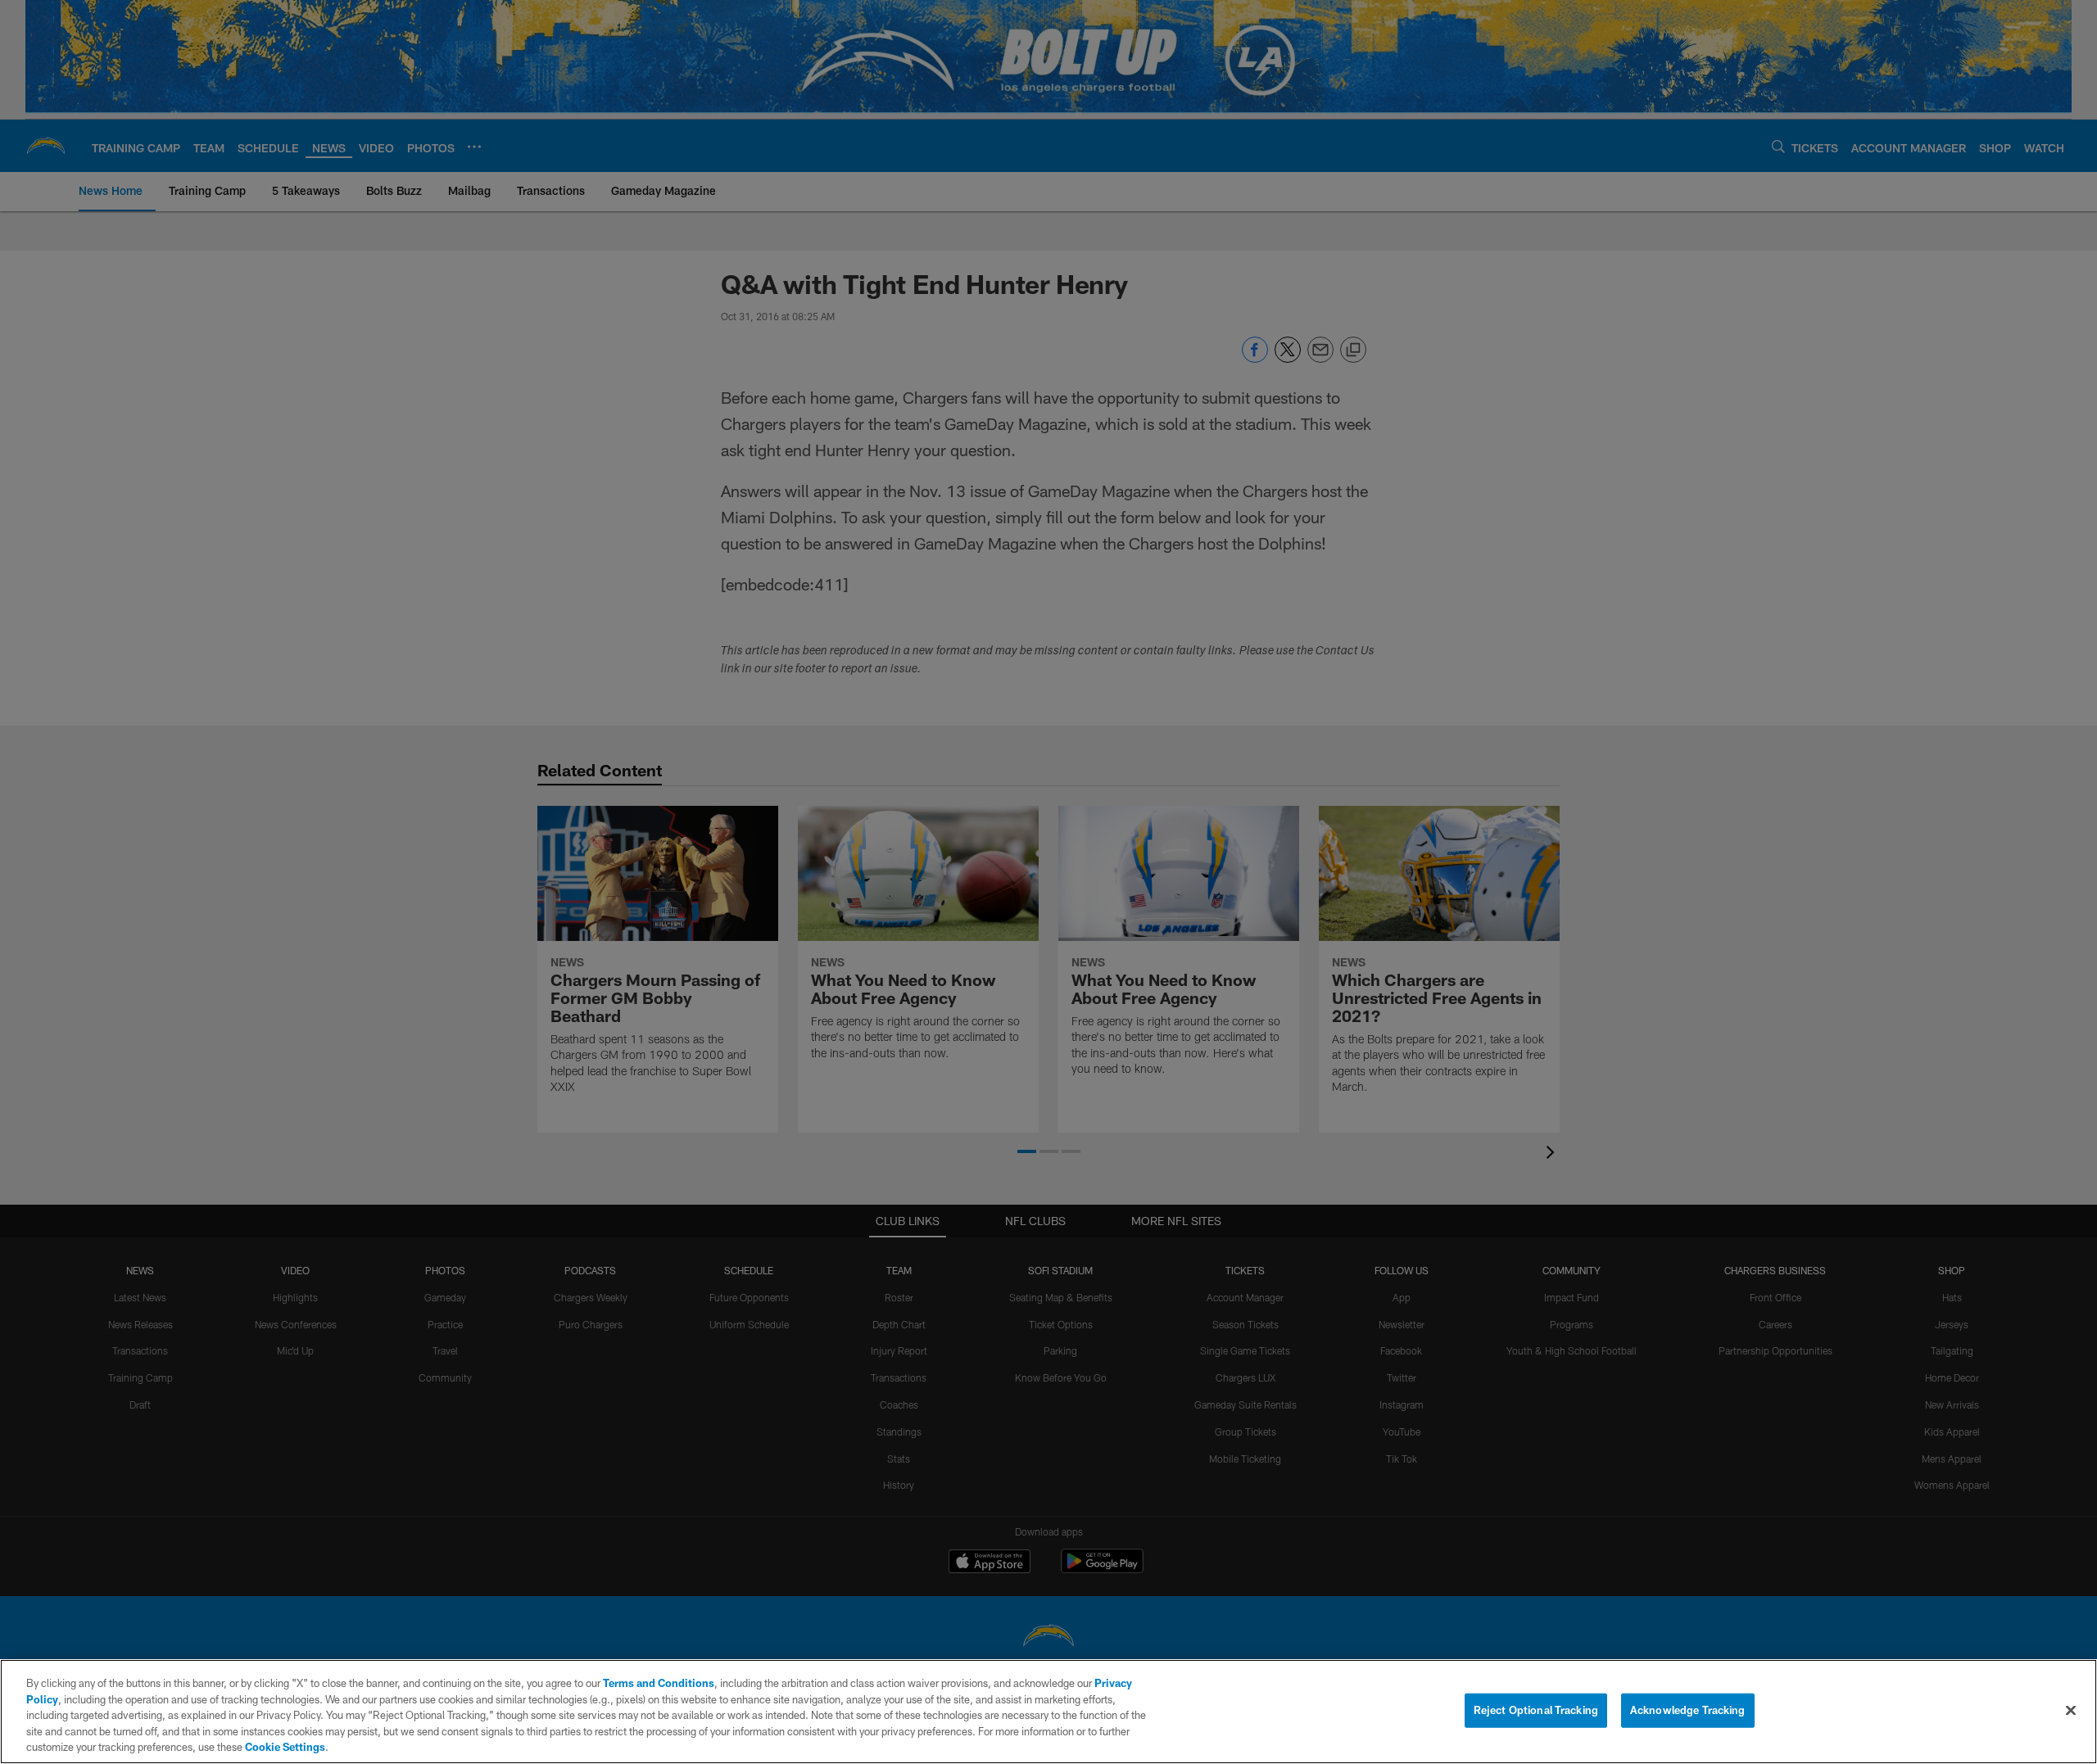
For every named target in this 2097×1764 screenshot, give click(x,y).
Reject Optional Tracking (1536, 1710)
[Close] (2071, 1711)
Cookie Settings (285, 1747)
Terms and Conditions (659, 1683)
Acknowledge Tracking (1688, 1710)
